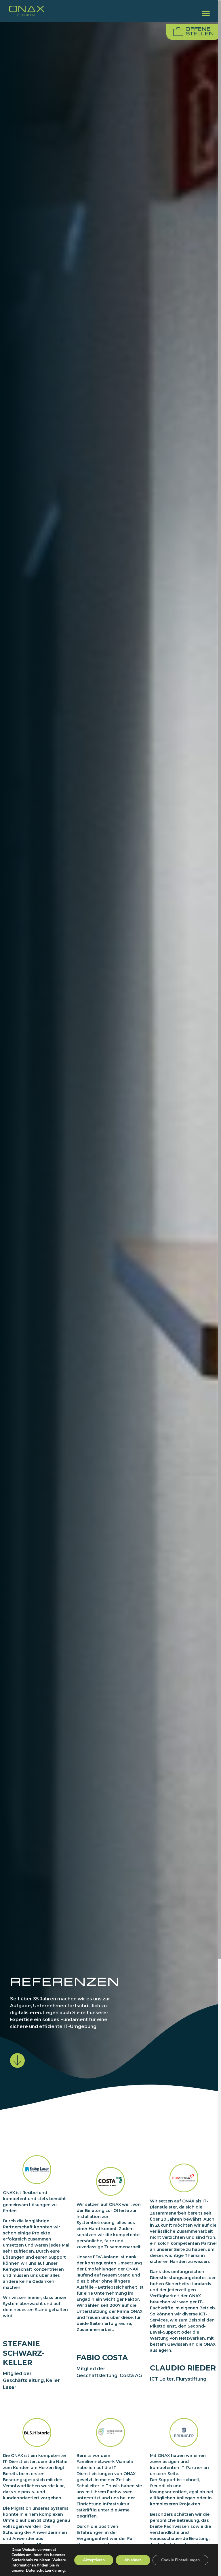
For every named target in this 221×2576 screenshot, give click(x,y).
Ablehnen (133, 2560)
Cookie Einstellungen (180, 2560)
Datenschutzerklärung (45, 2571)
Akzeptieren (94, 2560)
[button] (206, 13)
